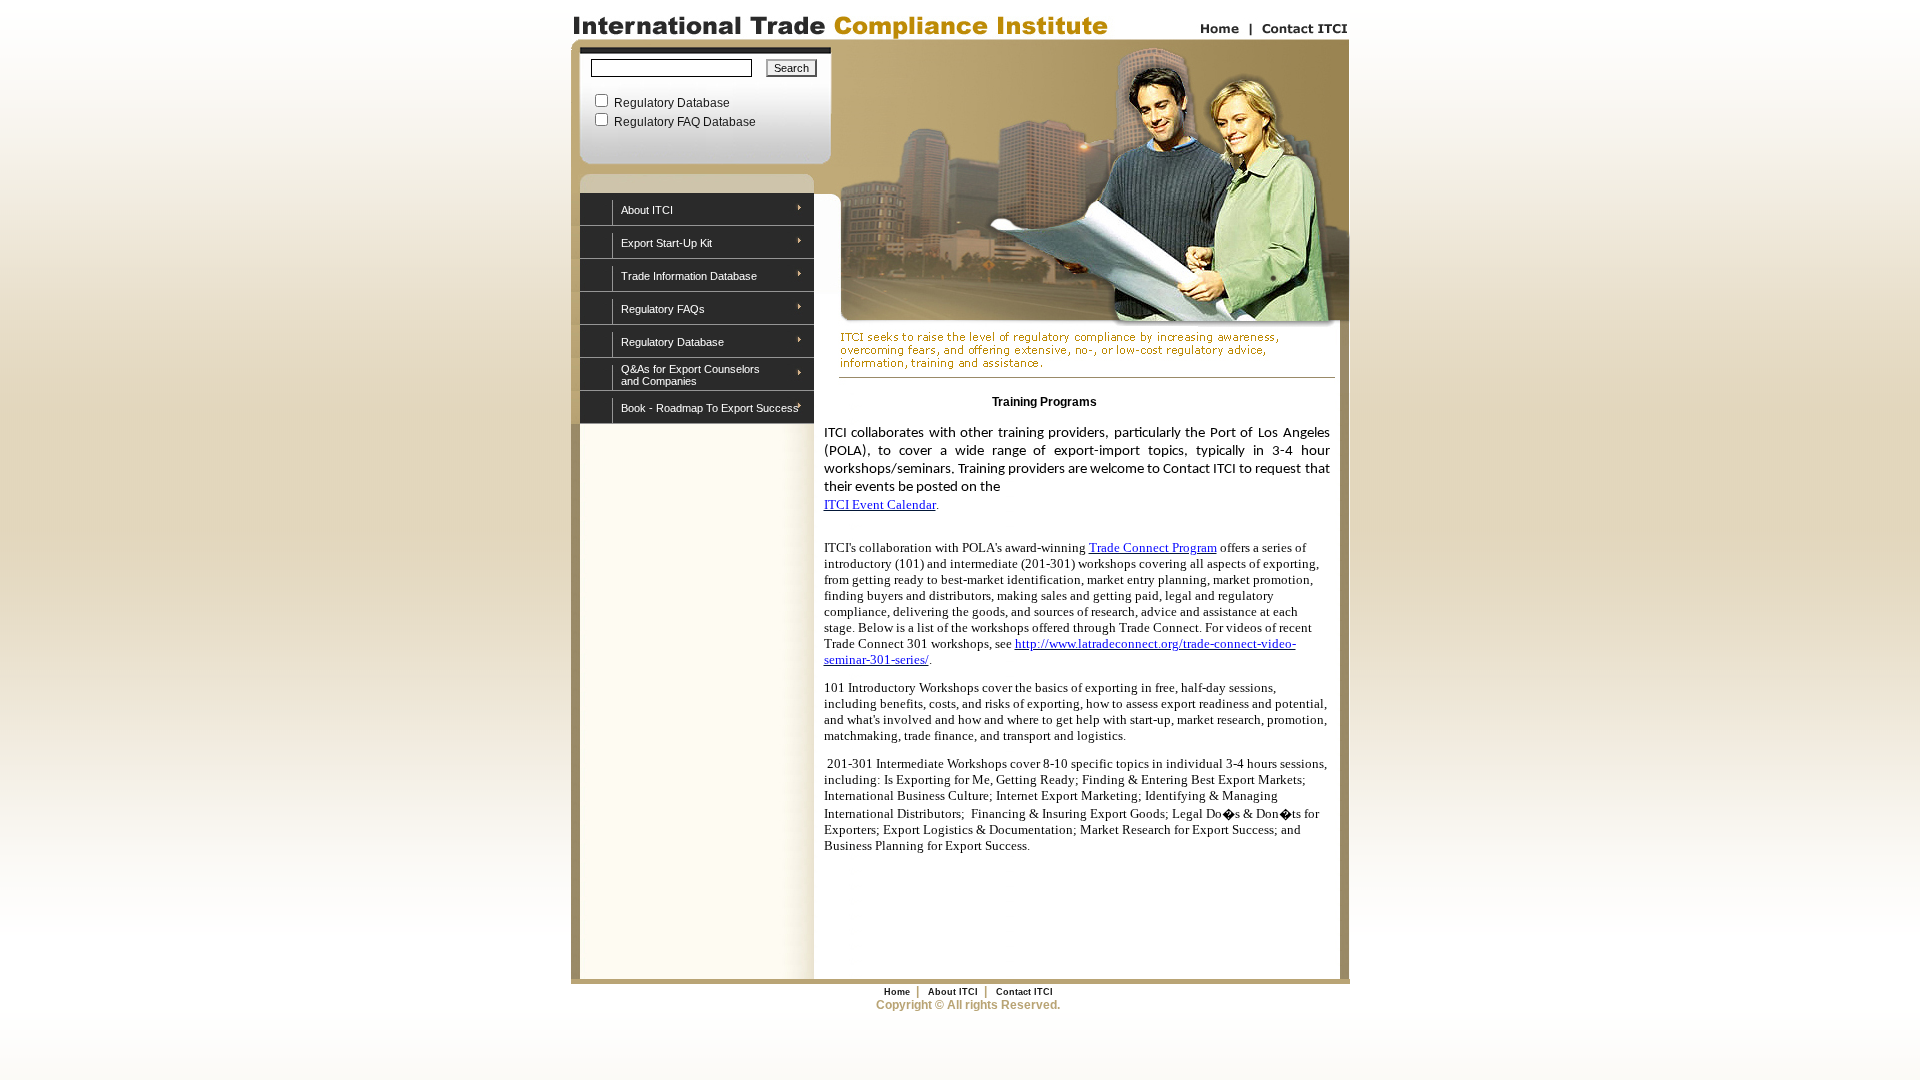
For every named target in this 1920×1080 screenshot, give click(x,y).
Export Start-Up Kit (666, 243)
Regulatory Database (672, 342)
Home (897, 992)
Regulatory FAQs (663, 309)
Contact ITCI (1024, 992)
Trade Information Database (689, 276)
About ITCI (647, 210)
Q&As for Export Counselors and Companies (690, 375)
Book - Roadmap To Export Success (710, 408)
